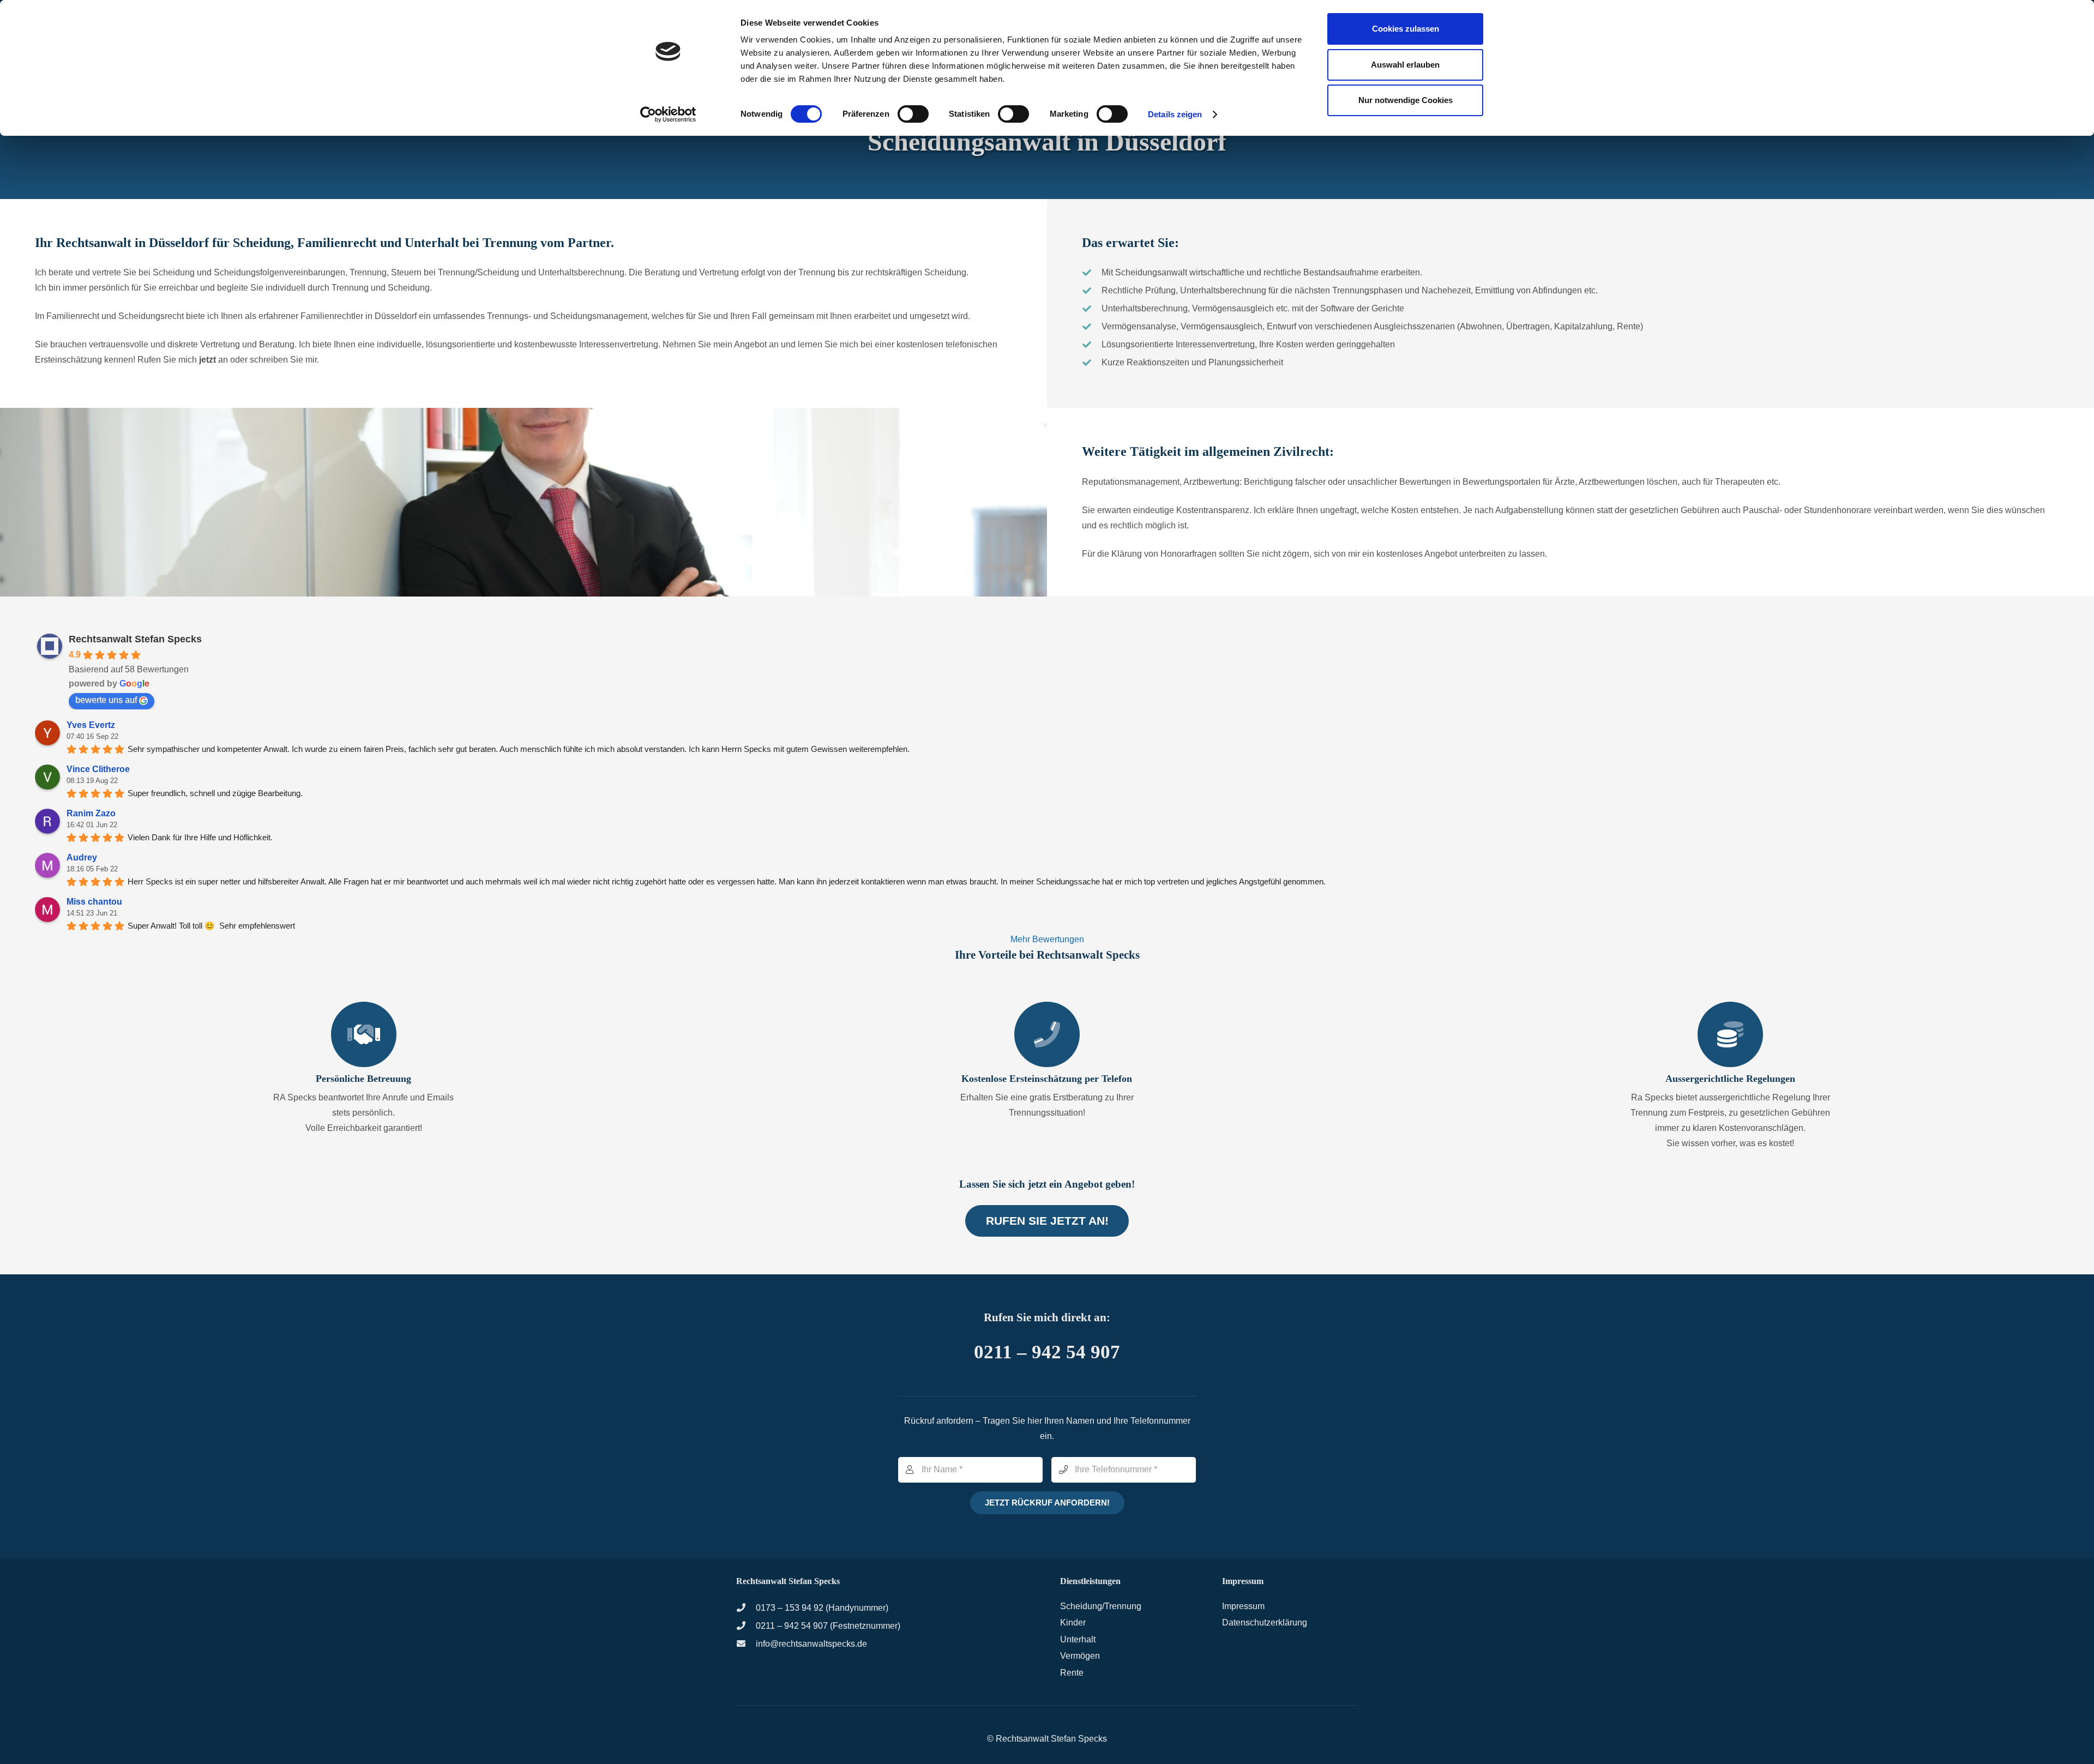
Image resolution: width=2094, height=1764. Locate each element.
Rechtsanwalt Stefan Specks (135, 639)
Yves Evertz (91, 725)
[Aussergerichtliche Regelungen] (1730, 1034)
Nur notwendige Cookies (1406, 100)
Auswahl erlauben (1405, 65)
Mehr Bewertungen (1047, 939)
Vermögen (1080, 1656)
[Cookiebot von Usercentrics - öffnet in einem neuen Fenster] (668, 115)
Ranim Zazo (91, 813)
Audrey (82, 857)
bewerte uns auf (106, 700)
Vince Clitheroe (98, 769)
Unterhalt (1078, 1639)
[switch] (913, 114)
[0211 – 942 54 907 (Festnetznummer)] (746, 1626)
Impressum (1243, 1606)
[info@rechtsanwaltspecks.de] (746, 1644)
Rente (1072, 1673)
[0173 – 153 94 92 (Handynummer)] (746, 1608)
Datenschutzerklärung (1265, 1622)
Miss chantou (94, 902)
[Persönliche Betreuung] (364, 1034)
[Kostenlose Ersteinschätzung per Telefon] (1047, 1034)
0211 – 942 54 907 (1047, 1352)
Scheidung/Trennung (1101, 1606)
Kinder (1073, 1622)
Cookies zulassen (1406, 29)
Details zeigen (1175, 114)
